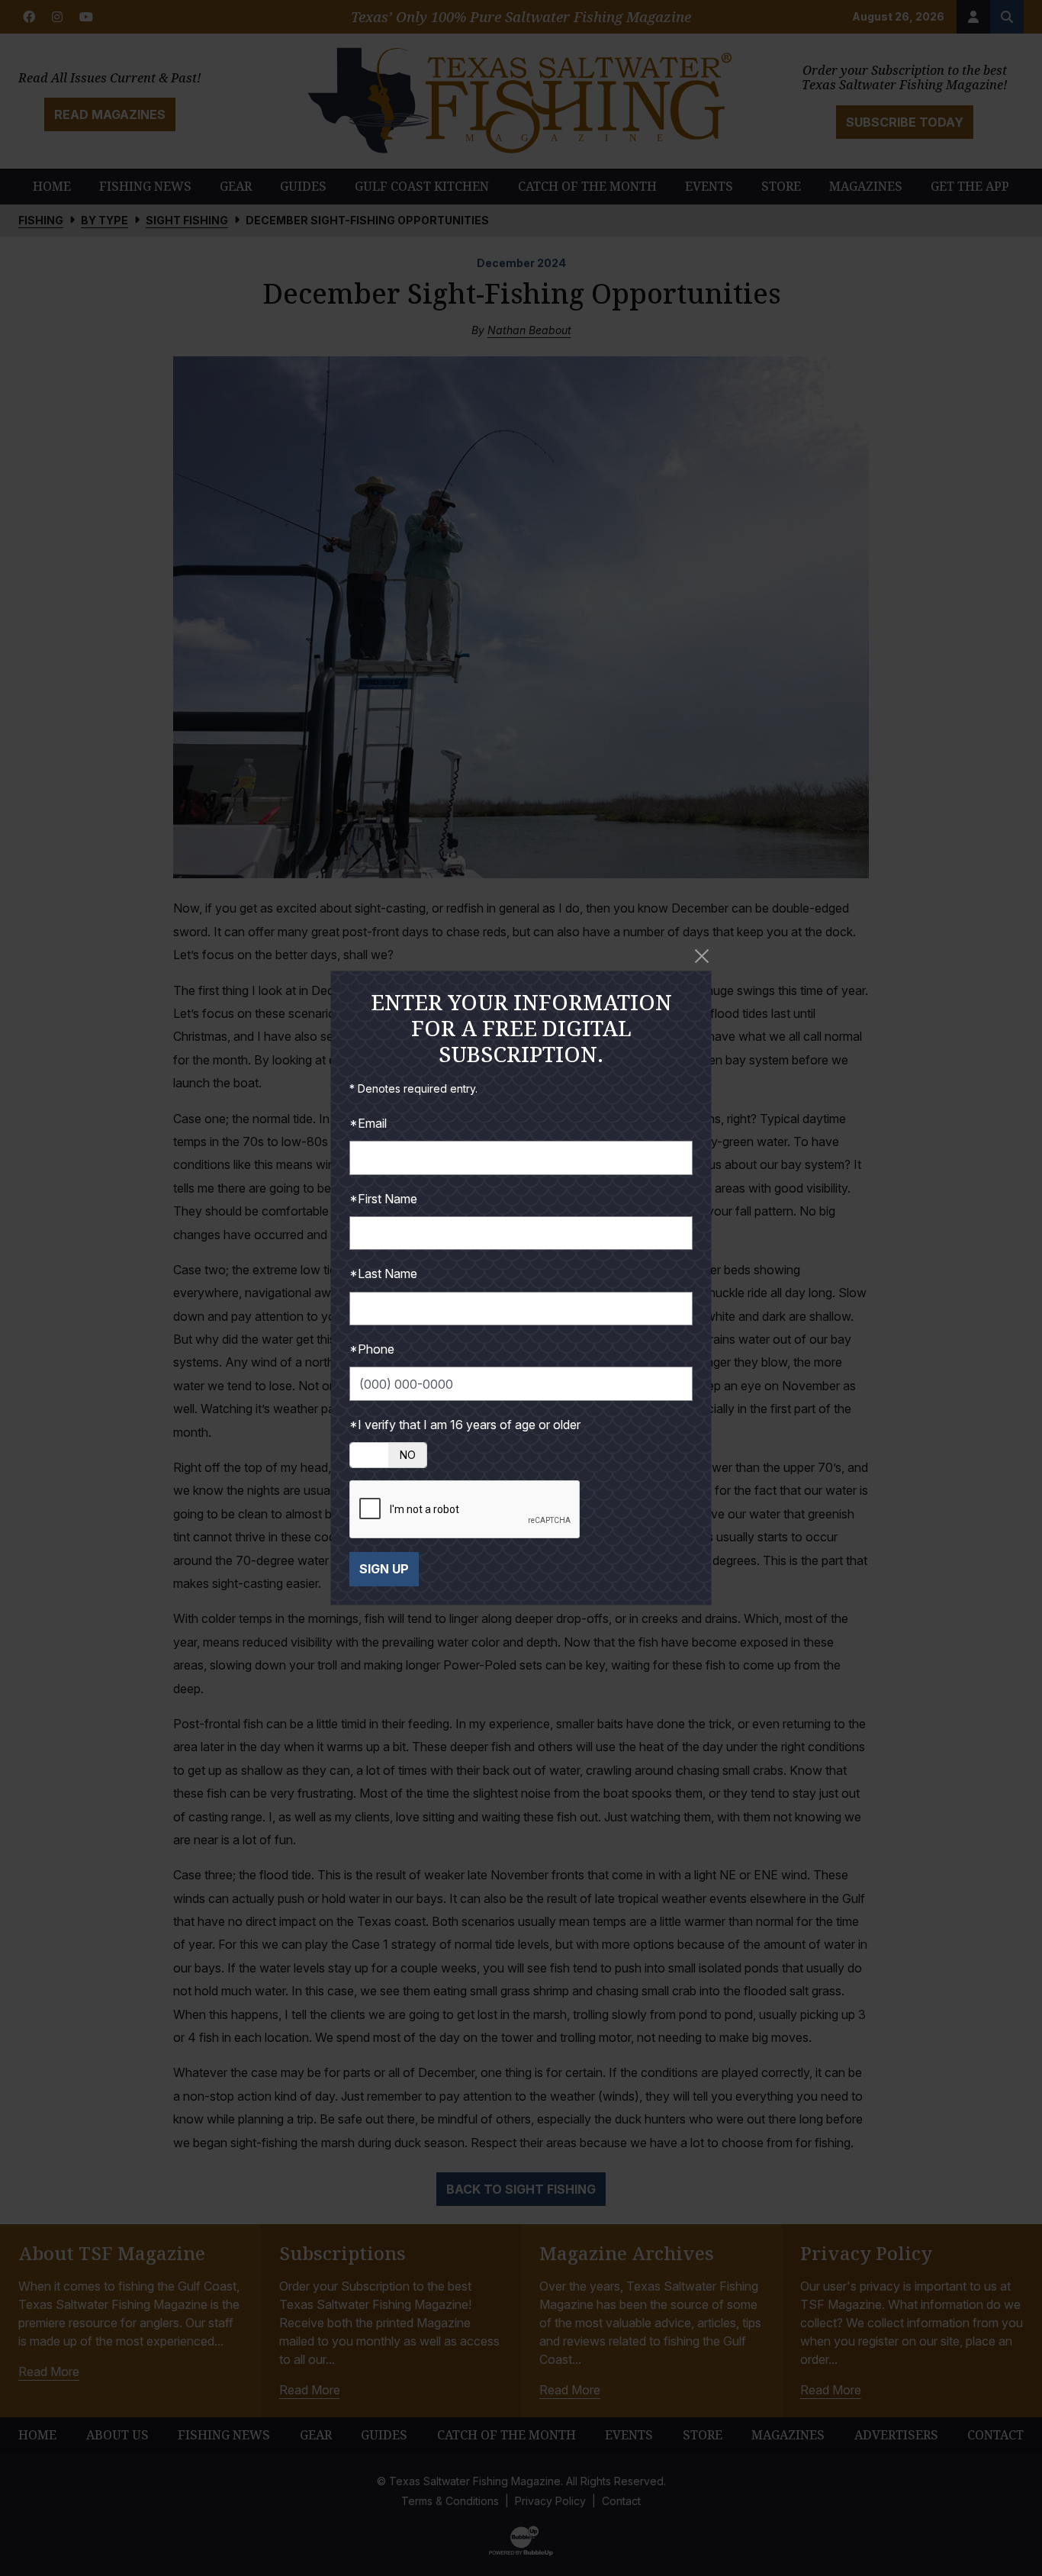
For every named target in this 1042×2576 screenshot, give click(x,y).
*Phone (372, 1349)
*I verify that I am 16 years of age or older (465, 1425)
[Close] (702, 956)
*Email (368, 1123)
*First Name (383, 1199)
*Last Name (383, 1274)
